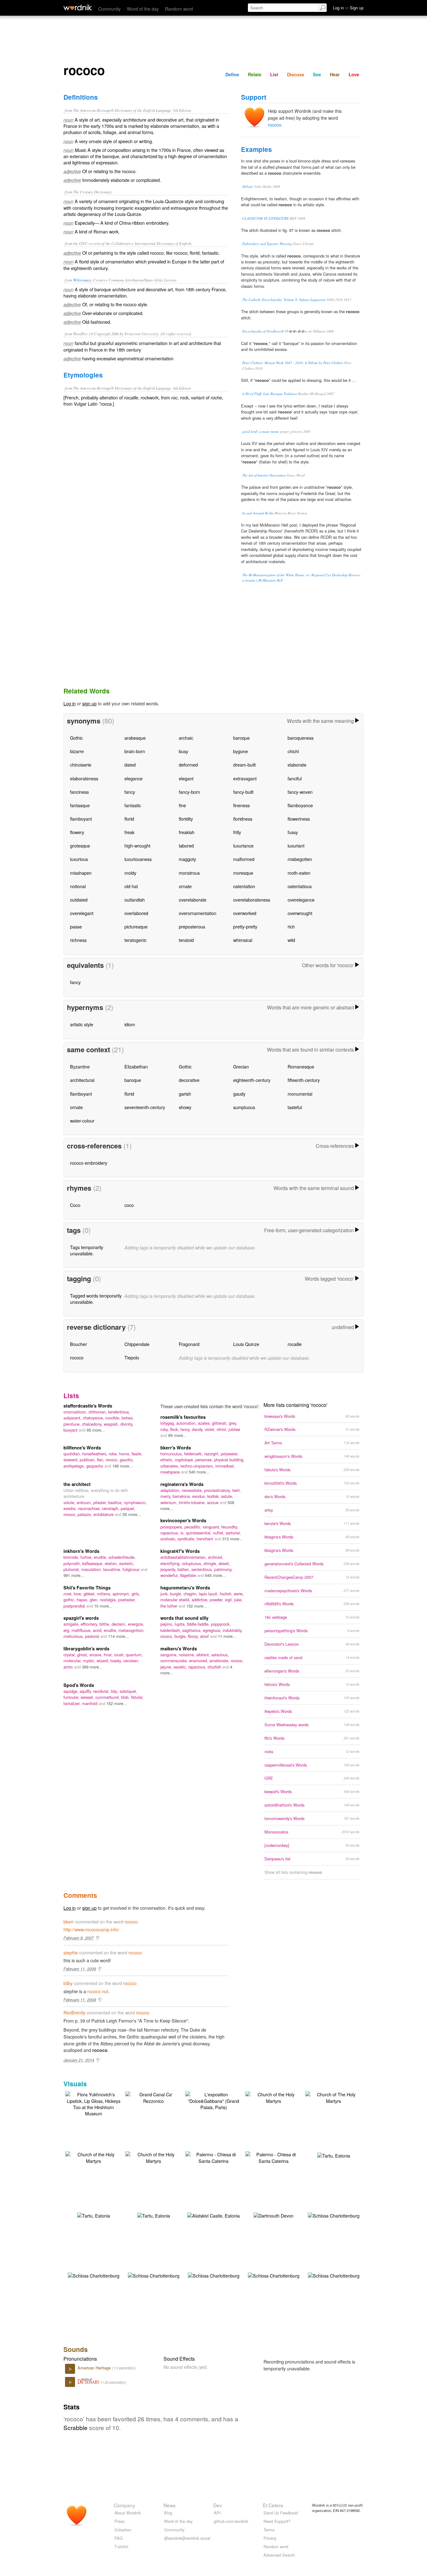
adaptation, (171, 1490)
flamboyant (81, 819)
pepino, (168, 1624)
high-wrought (137, 845)
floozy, (194, 1636)
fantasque (80, 805)
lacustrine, (113, 1569)
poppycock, (221, 1624)
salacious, (220, 1655)
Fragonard (189, 1344)
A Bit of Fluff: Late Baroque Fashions (269, 394)
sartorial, (233, 1533)
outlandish (135, 900)
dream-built (244, 765)
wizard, (103, 1661)
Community (109, 9)
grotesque (80, 845)
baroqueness (301, 738)
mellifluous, (82, 1630)
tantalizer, (73, 1703)
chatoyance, (94, 1418)
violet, (211, 1429)
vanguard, (212, 1527)
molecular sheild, (176, 1600)
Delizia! (248, 186)
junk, (165, 1594)
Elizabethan (136, 1066)
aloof (205, 1636)
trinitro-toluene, (193, 1502)
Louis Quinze (246, 1344)
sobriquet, (128, 1691)
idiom (130, 1024)
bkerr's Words (176, 1448)
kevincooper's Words (183, 1520)
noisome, (188, 1655)
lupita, (181, 1624)
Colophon (123, 2530)
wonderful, (170, 1575)
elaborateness (84, 778)
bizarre (77, 751)
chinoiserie (81, 765)
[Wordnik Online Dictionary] (78, 8)
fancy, (186, 1429)
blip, (115, 1691)
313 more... (233, 1539)
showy (185, 1107)
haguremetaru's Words (185, 1588)
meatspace (171, 1472)
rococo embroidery (89, 1163)
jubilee (234, 1429)
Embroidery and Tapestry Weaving (267, 244)
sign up (89, 703)
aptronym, (122, 1594)
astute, (227, 1496)
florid (129, 819)
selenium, (170, 1502)
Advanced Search (279, 2555)
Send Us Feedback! (281, 2513)
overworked (245, 913)
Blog (168, 2513)
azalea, (205, 1423)
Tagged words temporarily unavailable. (96, 1299)
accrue (213, 1502)
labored (186, 845)
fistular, (137, 1697)
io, (183, 1533)
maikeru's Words (179, 1648)
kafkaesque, (93, 1563)
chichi (293, 751)
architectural (82, 1080)
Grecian (241, 1066)
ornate (185, 886)
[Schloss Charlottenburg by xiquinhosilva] (334, 2215)
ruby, (165, 1429)
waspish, (112, 1424)
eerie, (239, 1594)
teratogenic (136, 940)
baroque (241, 738)
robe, (114, 1454)
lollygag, (168, 1423)
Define (232, 74)
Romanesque (301, 1066)
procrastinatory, (218, 1490)
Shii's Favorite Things (87, 1588)
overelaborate (193, 900)
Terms (269, 2530)
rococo (275, 125)
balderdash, (171, 1630)
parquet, (128, 1508)
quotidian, (73, 1454)
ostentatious (300, 886)
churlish (215, 1667)
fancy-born (189, 792)
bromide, (72, 1557)
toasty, (117, 1661)
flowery (77, 832)
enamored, (199, 1661)
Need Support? (277, 2521)
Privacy (270, 2538)
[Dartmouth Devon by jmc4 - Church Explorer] (274, 2215)
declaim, (120, 1624)
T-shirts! (121, 2546)
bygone (241, 751)
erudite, (101, 1557)
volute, (70, 1502)
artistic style (82, 1024)
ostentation (244, 886)
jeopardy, (169, 1569)
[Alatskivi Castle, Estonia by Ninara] (213, 2215)
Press (119, 2521)
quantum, (134, 1655)
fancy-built (243, 792)
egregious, (213, 1630)
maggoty (187, 859)
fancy (130, 792)
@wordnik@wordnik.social (187, 2538)
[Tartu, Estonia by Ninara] (334, 2155)
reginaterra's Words (182, 1484)
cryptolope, (185, 1460)
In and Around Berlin (258, 513)
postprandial (75, 1606)
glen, (95, 1600)
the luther (169, 1606)
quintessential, (199, 1533)
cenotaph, (111, 1508)
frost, (109, 1655)
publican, (88, 1460)
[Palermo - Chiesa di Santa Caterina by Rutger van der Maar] (213, 2157)
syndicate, (187, 1539)
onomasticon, (76, 1412)
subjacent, (73, 1418)
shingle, (211, 1563)
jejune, (167, 1667)
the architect (77, 1484)
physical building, (229, 1460)
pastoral (93, 1636)
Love (354, 74)
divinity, (127, 1424)
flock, (175, 1429)
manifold (90, 1703)
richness (78, 940)
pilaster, (101, 1502)
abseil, (224, 1563)
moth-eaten (299, 873)
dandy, (198, 1429)
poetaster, (127, 1600)
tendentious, (119, 1412)
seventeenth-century (145, 1107)
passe (76, 926)
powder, (217, 1600)
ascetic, (181, 1667)
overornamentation (198, 913)
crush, (120, 1655)
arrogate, (72, 1624)
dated (130, 765)
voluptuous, (193, 1563)
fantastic (133, 805)
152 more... (197, 1606)
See (317, 74)
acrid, (98, 1630)
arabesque (135, 738)
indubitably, (233, 1630)
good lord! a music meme (261, 431)
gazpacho (95, 1466)
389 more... (92, 1667)
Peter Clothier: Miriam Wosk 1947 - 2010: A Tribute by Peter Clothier (293, 363)
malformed (244, 859)
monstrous (189, 873)
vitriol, (223, 1429)
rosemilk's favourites (183, 1417)
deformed (188, 765)
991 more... (74, 1575)
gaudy (239, 1094)
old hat (131, 886)
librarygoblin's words (86, 1648)
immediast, (225, 1466)
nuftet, (219, 1533)
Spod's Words (79, 1685)
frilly (237, 832)
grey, (233, 1423)
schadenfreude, (122, 1557)
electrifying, (171, 1563)
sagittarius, (193, 1630)
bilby (68, 1983)
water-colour (82, 1120)
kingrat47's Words (180, 1551)
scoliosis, (169, 1539)
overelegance (301, 900)
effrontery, (90, 1624)
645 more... (215, 1575)
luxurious (79, 859)
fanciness (79, 792)
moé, (69, 1594)
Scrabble (75, 2427)
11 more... (227, 1636)
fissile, (137, 1454)
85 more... (96, 1430)
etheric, (168, 1460)
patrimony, (223, 1569)
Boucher (78, 1344)
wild (291, 940)
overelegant (82, 913)
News (170, 2505)
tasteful (295, 1107)
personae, (205, 1460)
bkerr (69, 1921)
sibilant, (204, 1655)
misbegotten (300, 859)
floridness (243, 819)
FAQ (118, 2538)
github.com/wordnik (231, 2521)
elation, (112, 1563)
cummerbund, (108, 1697)
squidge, (72, 1691)
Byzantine (80, 1066)
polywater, (230, 1454)
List (274, 74)
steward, (72, 1460)
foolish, (227, 1594)
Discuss (296, 74)
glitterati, (220, 1423)
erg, (68, 1630)
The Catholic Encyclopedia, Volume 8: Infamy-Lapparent (284, 300)
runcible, (113, 1418)
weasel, (88, 1697)
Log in (70, 703)
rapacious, (198, 1667)
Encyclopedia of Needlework (263, 331)
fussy (293, 832)
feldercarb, (194, 1454)
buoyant (71, 1430)
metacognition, (132, 1630)
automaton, (187, 1423)
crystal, (70, 1655)
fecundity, (230, 1527)
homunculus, (172, 1454)
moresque (243, 873)
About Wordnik (128, 2513)
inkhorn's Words (81, 1551)
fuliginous (132, 1569)
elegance (133, 778)
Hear (335, 74)
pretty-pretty (245, 926)
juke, (238, 1600)
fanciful (295, 778)
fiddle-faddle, (199, 1624)
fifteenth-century (304, 1080)
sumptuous (244, 1107)
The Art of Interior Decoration (264, 475)
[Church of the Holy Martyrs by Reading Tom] (274, 2097)
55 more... (132, 1514)
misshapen (81, 873)
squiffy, (86, 1691)
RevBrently (74, 2012)
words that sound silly (184, 1618)
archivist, (216, 1557)
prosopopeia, (172, 1527)
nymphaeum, (135, 1502)
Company (124, 2505)
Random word (179, 9)
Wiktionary (82, 280)
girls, (136, 1594)
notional (78, 886)
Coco (75, 1205)
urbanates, (170, 1466)
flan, (101, 1460)
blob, (126, 1697)
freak (129, 832)
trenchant (206, 1539)
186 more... (123, 1466)
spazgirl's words (81, 1618)
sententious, (203, 1569)
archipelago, (75, 1466)
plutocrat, (72, 1569)
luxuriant (296, 845)
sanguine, (170, 1655)
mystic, (90, 1661)
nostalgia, (109, 1600)
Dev (218, 2505)
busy (183, 751)
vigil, (229, 1600)
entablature (104, 1514)
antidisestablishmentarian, (184, 1557)
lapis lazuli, (209, 1594)
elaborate (297, 765)
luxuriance (243, 845)
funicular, (72, 1697)
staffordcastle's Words (88, 1406)
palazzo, (85, 1514)
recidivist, (102, 1691)
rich (291, 926)
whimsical (243, 940)
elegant (186, 778)
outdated (79, 900)
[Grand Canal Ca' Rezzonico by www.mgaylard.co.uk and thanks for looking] (153, 2097)
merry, (166, 1496)
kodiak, (214, 1496)
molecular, (73, 1661)
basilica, (116, 1502)
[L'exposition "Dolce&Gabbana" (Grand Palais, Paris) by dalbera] (213, 2100)
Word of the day (143, 9)
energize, (136, 1624)
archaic (186, 738)
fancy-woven (300, 792)
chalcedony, (93, 1424)
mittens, (105, 1594)
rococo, (113, 1460)
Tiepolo (132, 1357)
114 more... (118, 1636)
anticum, (85, 1502)
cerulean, (131, 1661)
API (217, 2513)
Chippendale (137, 1344)
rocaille (295, 1344)
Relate (255, 74)
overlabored (136, 913)
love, (79, 1594)
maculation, (92, 1569)
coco (129, 1205)
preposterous (192, 926)
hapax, (83, 1600)
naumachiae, (90, 1508)
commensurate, (175, 1661)
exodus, (200, 1496)
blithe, (105, 1624)
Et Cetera (273, 2505)
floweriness (299, 819)
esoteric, (127, 1563)
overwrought (300, 913)
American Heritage (95, 2368)
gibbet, (90, 1594)
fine (182, 805)
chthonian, (98, 1412)
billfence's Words (82, 1448)
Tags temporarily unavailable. (87, 1250)
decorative (189, 1080)
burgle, (177, 1594)
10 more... (103, 1606)
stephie (71, 1952)
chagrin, (191, 1594)
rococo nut (98, 1991)
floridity (186, 819)
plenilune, (73, 1424)
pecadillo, (193, 1527)
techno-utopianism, (198, 1466)
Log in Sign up (348, 8)
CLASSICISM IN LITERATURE (266, 218)
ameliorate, (220, 1661)
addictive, (201, 1600)
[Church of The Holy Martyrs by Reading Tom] (334, 2097)
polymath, (73, 1563)
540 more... (199, 1472)
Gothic (76, 738)
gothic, (70, 1600)
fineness (241, 805)
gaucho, (127, 1460)
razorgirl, (212, 1454)
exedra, (71, 1508)
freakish (187, 832)
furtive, (87, 1557)
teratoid (186, 940)
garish (185, 1094)
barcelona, (182, 1496)
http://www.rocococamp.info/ (91, 1929)
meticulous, (74, 1636)
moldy (130, 873)
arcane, (97, 1655)
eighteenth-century (252, 1080)
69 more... (177, 1435)
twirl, (236, 1490)
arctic (69, 1667)
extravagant (245, 778)
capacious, (170, 1533)
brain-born (135, 751)
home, (125, 1454)
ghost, (83, 1655)
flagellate (189, 1575)
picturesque (136, 926)
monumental (300, 1094)
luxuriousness (138, 859)
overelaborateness (252, 900)
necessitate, (193, 1490)
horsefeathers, (95, 1454)
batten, (184, 1569)
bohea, (128, 1418)
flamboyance (300, 805)
